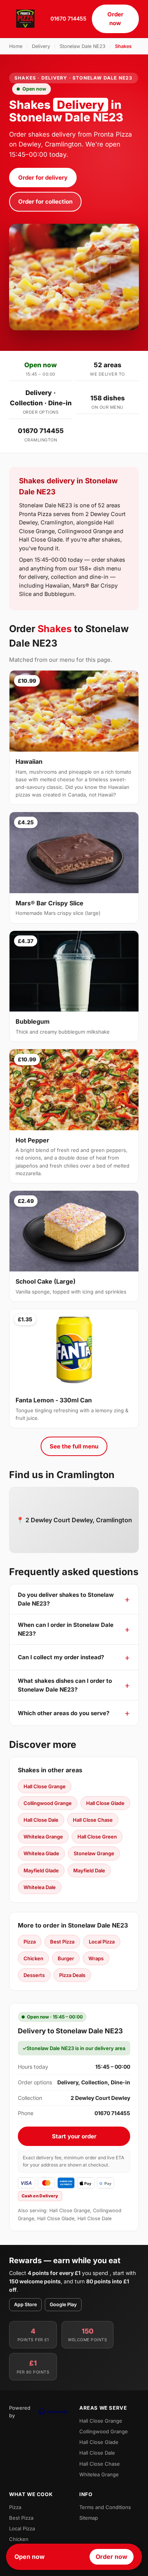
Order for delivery (43, 178)
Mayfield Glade (41, 1870)
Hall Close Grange (45, 1786)
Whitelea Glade (41, 1853)
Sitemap (89, 2518)
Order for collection (45, 202)
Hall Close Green (97, 1837)
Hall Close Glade (105, 1803)
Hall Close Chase (93, 1820)
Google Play (63, 2304)
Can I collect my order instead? (61, 1657)
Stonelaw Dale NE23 (83, 46)
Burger (66, 1958)
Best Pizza (62, 1942)
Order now (115, 19)
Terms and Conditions (105, 2507)
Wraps (96, 1958)
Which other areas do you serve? (64, 1713)
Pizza (30, 1942)
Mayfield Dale (89, 1870)
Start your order (74, 2136)
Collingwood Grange (48, 1803)
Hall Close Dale (41, 1820)
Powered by (20, 2412)
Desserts (34, 1975)
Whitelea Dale (40, 1887)
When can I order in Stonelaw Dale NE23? (66, 1629)
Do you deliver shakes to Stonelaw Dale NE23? (66, 1599)
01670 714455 (68, 18)
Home (16, 46)
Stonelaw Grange (94, 1853)
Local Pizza (102, 1942)
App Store (25, 2304)
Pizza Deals (72, 1975)
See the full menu (74, 1446)
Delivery (41, 46)
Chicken (33, 1958)
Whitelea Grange (43, 1837)
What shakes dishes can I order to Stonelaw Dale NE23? (65, 1685)
